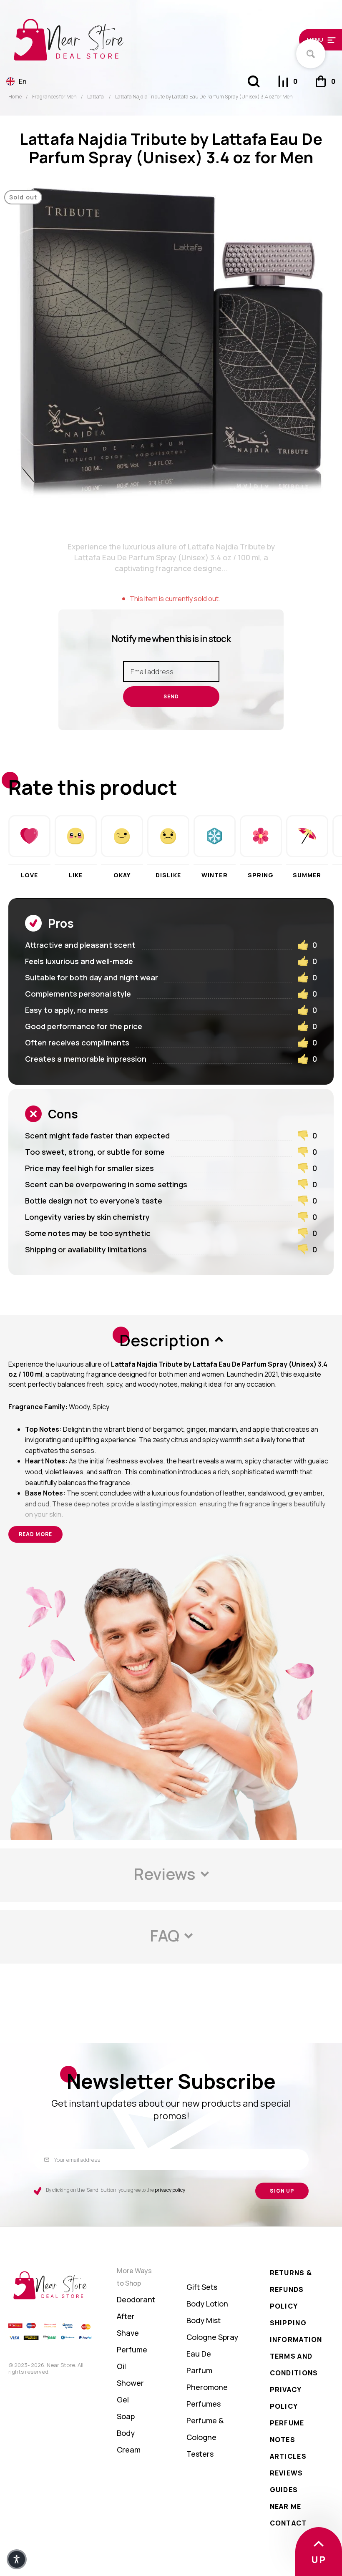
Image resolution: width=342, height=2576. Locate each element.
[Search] (254, 81)
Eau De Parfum (199, 2362)
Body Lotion (207, 2304)
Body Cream (129, 2441)
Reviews (287, 2473)
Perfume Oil (132, 2358)
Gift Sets (202, 2287)
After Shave (128, 2324)
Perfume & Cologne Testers (205, 2437)
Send (171, 696)
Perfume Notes (287, 2431)
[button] (296, 39)
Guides (284, 2490)
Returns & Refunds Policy (291, 2289)
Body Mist (204, 2320)
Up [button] (319, 2560)
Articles (288, 2456)
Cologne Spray (212, 2337)
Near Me (286, 2506)
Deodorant (136, 2299)
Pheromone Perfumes (207, 2395)
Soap (126, 2416)
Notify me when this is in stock (171, 639)
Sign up (282, 2191)
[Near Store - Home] (129, 40)
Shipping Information (296, 2331)
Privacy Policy (286, 2398)
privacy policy (170, 2190)
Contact (288, 2523)
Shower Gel (130, 2391)
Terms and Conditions (294, 2364)
